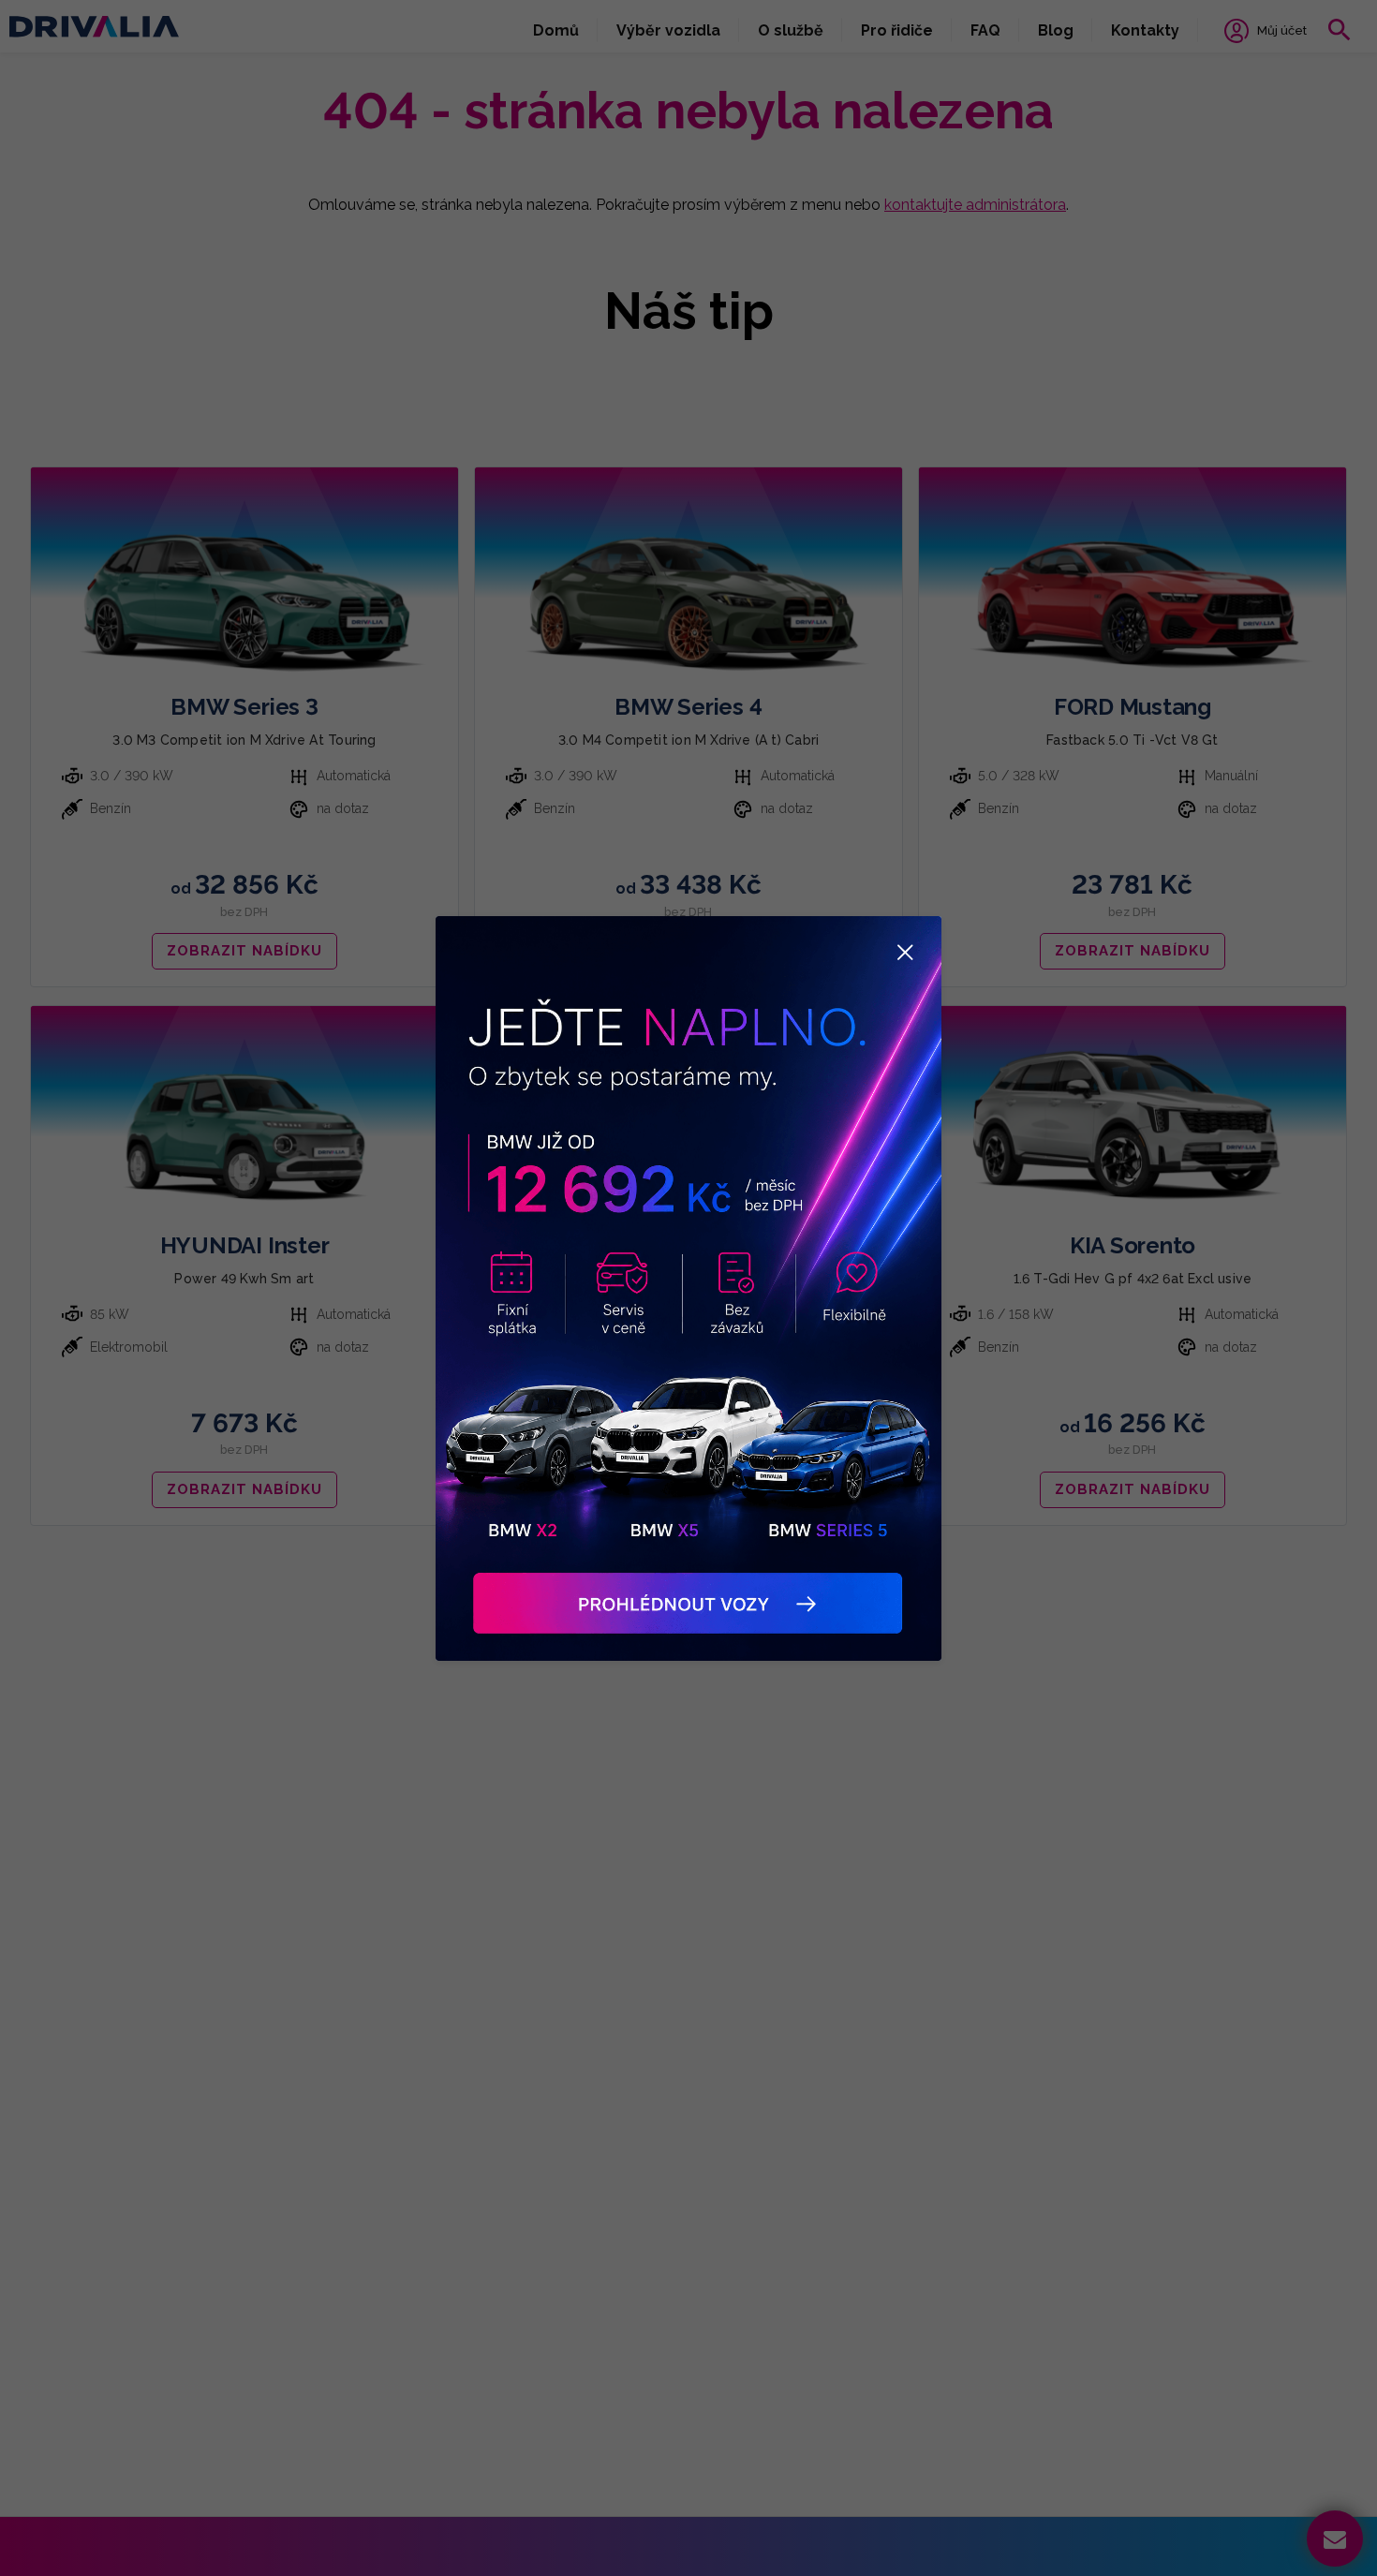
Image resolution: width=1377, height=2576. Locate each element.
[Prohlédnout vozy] (688, 1288)
